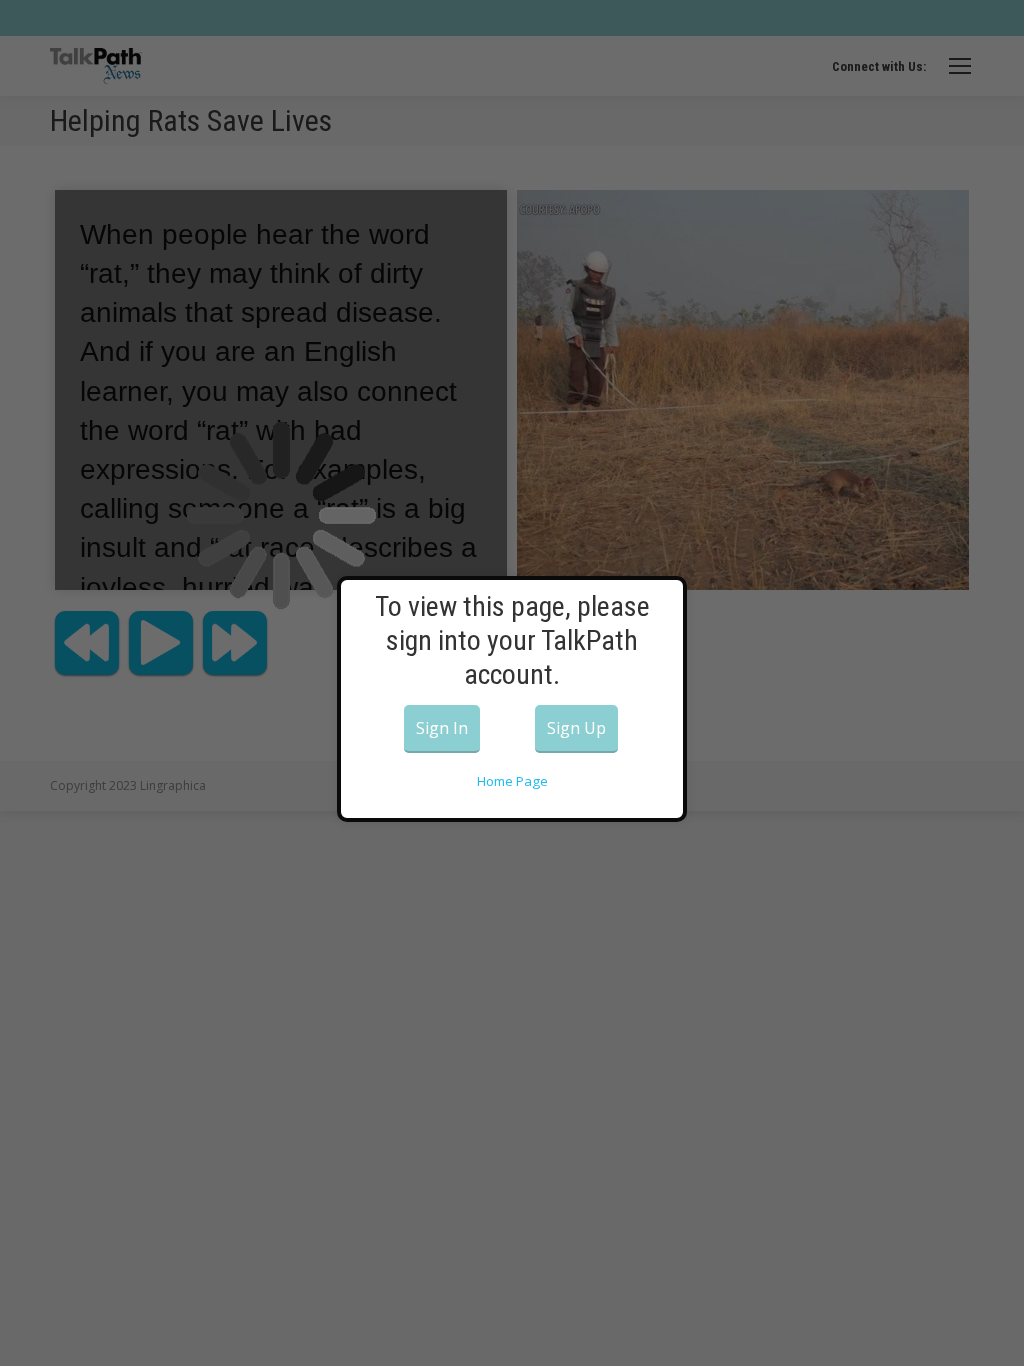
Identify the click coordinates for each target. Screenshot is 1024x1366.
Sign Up (576, 728)
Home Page (512, 781)
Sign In (442, 728)
